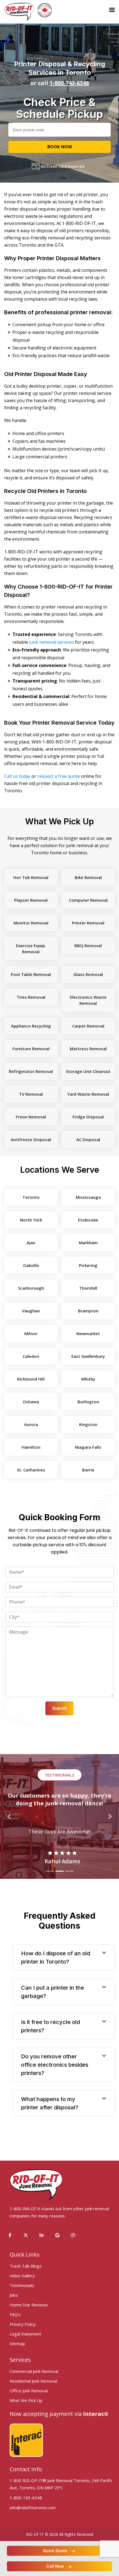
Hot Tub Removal (31, 877)
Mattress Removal (88, 1049)
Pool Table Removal (31, 974)
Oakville (31, 1265)
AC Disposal (88, 1139)
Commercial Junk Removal (34, 2371)
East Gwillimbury (88, 1356)
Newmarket (88, 1333)
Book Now (60, 147)
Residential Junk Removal (33, 2381)
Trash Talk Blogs (26, 2266)
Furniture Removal (31, 1049)
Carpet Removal (88, 1026)
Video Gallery (22, 2276)
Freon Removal (31, 1117)
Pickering (88, 1265)
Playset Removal (31, 900)
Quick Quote (55, 2551)
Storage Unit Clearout (88, 1071)
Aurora (31, 1424)
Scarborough (31, 1288)
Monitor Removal (31, 923)
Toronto (31, 1197)
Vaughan (31, 1311)
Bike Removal (88, 877)
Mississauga (88, 1197)
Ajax (31, 1243)
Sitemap (17, 2344)
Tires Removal (31, 997)
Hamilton (31, 1447)
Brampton (88, 1311)
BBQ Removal (88, 945)
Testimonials (22, 2285)
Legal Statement (25, 2334)
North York (31, 1220)
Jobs (14, 2295)
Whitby (88, 1379)
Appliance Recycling (31, 1026)
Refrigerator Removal (31, 1071)
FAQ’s (15, 2314)
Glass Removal (88, 974)
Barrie (88, 1470)
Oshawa (31, 1402)
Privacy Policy (23, 2324)
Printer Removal (88, 923)
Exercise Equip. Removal (31, 949)
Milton (31, 1333)
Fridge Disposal (88, 1117)
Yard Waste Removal (88, 1094)
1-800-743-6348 (69, 83)
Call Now (55, 2566)
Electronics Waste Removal (88, 1000)
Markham (88, 1243)
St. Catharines (31, 1470)
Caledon (31, 1356)
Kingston (88, 1424)
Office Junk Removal (29, 2391)
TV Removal (31, 1094)
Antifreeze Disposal (31, 1139)
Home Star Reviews (29, 2305)
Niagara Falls (88, 1447)
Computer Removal (88, 900)
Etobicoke (88, 1220)
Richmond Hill (31, 1379)
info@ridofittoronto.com (33, 2508)
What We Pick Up (26, 2400)
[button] (9, 1816)
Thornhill (88, 1288)
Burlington (88, 1402)
